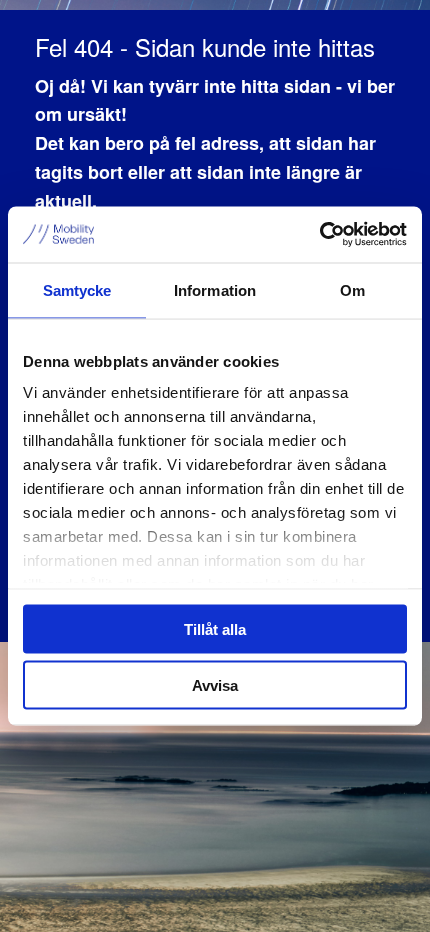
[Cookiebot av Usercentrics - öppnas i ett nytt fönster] (319, 235)
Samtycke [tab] (77, 289)
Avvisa (215, 685)
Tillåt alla (215, 628)
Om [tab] (352, 289)
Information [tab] (215, 289)
